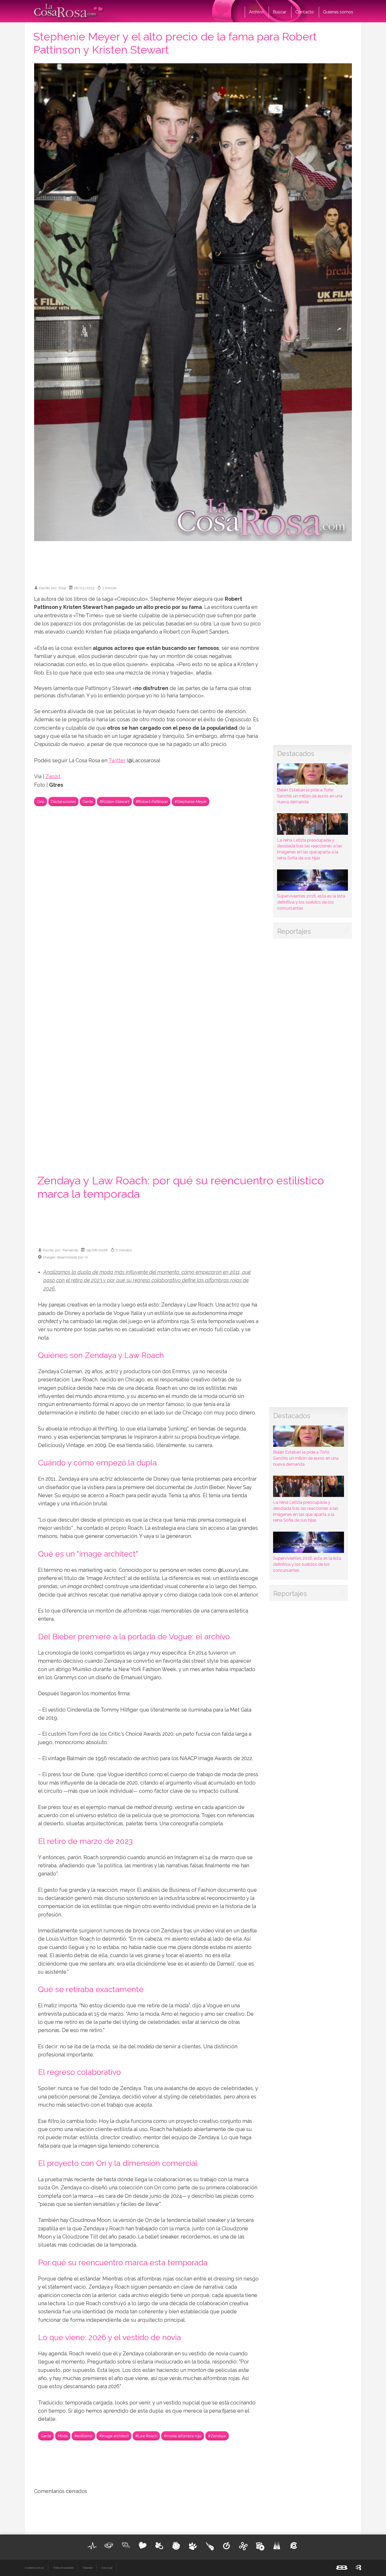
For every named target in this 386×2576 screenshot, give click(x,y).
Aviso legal (107, 2568)
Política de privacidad (63, 2568)
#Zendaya (217, 2436)
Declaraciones (63, 802)
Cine (41, 802)
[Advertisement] (193, 561)
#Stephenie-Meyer (191, 802)
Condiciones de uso (35, 2568)
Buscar (280, 12)
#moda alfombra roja (183, 2436)
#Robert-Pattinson (152, 802)
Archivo (256, 12)
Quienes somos (338, 12)
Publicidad (88, 2568)
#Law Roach (146, 2436)
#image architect (114, 2436)
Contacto (305, 12)
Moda (63, 2436)
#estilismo (83, 2436)
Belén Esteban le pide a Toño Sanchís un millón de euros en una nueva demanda (310, 796)
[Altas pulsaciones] (92, 2546)
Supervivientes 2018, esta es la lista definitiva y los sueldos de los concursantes (311, 902)
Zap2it (53, 777)
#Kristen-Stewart (114, 802)
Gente (88, 802)
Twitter (117, 761)
